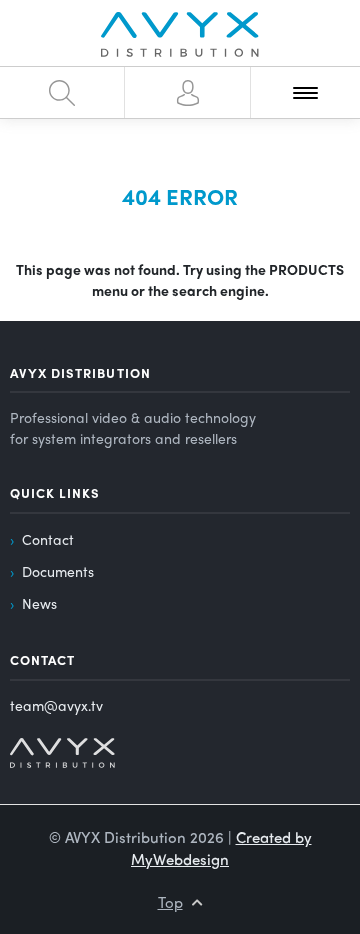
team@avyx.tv (56, 705)
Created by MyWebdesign (221, 848)
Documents (58, 571)
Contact (48, 539)
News (39, 603)
